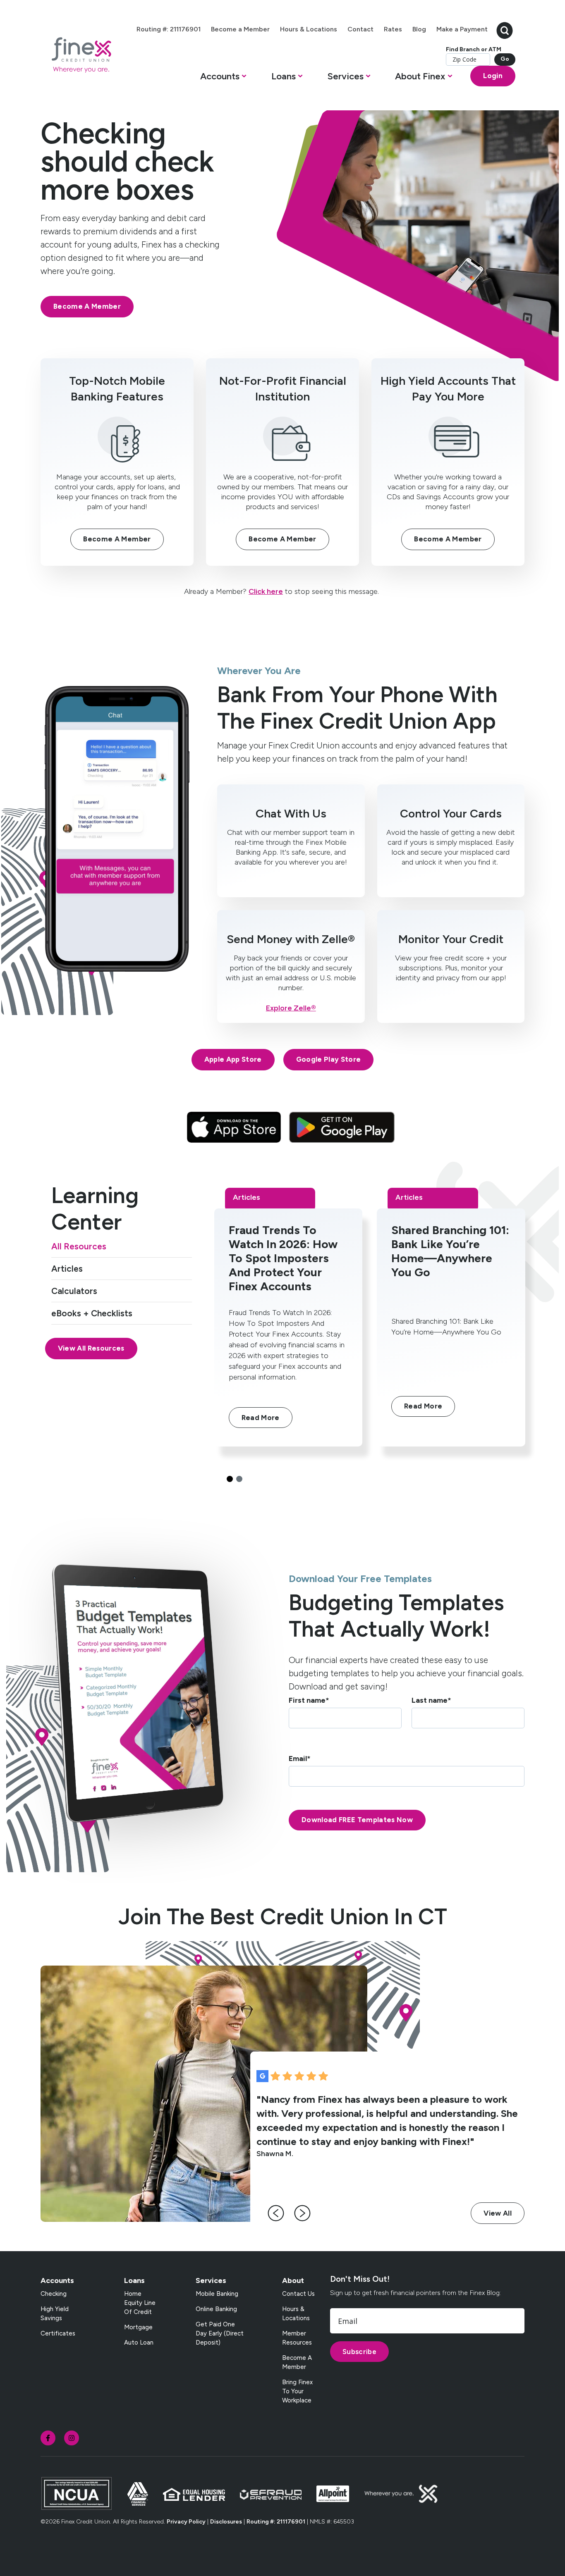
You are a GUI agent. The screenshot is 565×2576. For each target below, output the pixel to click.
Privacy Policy (186, 2522)
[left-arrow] (276, 2213)
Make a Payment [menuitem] (462, 29)
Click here (266, 591)
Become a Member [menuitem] (240, 29)
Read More (261, 1418)
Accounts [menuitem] (57, 2281)
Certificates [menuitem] (58, 2333)
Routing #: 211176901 (276, 2522)
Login (493, 76)
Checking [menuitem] (54, 2294)
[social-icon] (48, 2438)
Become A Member (87, 306)
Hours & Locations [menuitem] (309, 29)
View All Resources (91, 1348)
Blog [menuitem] (419, 29)
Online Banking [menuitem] (216, 2309)
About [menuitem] (293, 2281)
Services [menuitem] (211, 2281)
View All (498, 2213)
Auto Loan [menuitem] (139, 2342)
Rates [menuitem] (393, 29)
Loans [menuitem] (134, 2281)
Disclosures (226, 2522)
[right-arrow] (302, 2213)
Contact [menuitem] (360, 29)
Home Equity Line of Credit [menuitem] (140, 2303)
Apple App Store (233, 1059)
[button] (223, 78)
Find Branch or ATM (474, 49)
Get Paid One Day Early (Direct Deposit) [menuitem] (220, 2333)
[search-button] (505, 30)
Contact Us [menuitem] (298, 2294)
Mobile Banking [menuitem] (217, 2294)
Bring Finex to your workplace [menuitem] (297, 2391)
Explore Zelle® (291, 1008)
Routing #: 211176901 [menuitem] (169, 29)
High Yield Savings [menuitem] (55, 2314)
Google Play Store (329, 1059)
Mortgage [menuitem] (138, 2327)
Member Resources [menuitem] (297, 2338)
